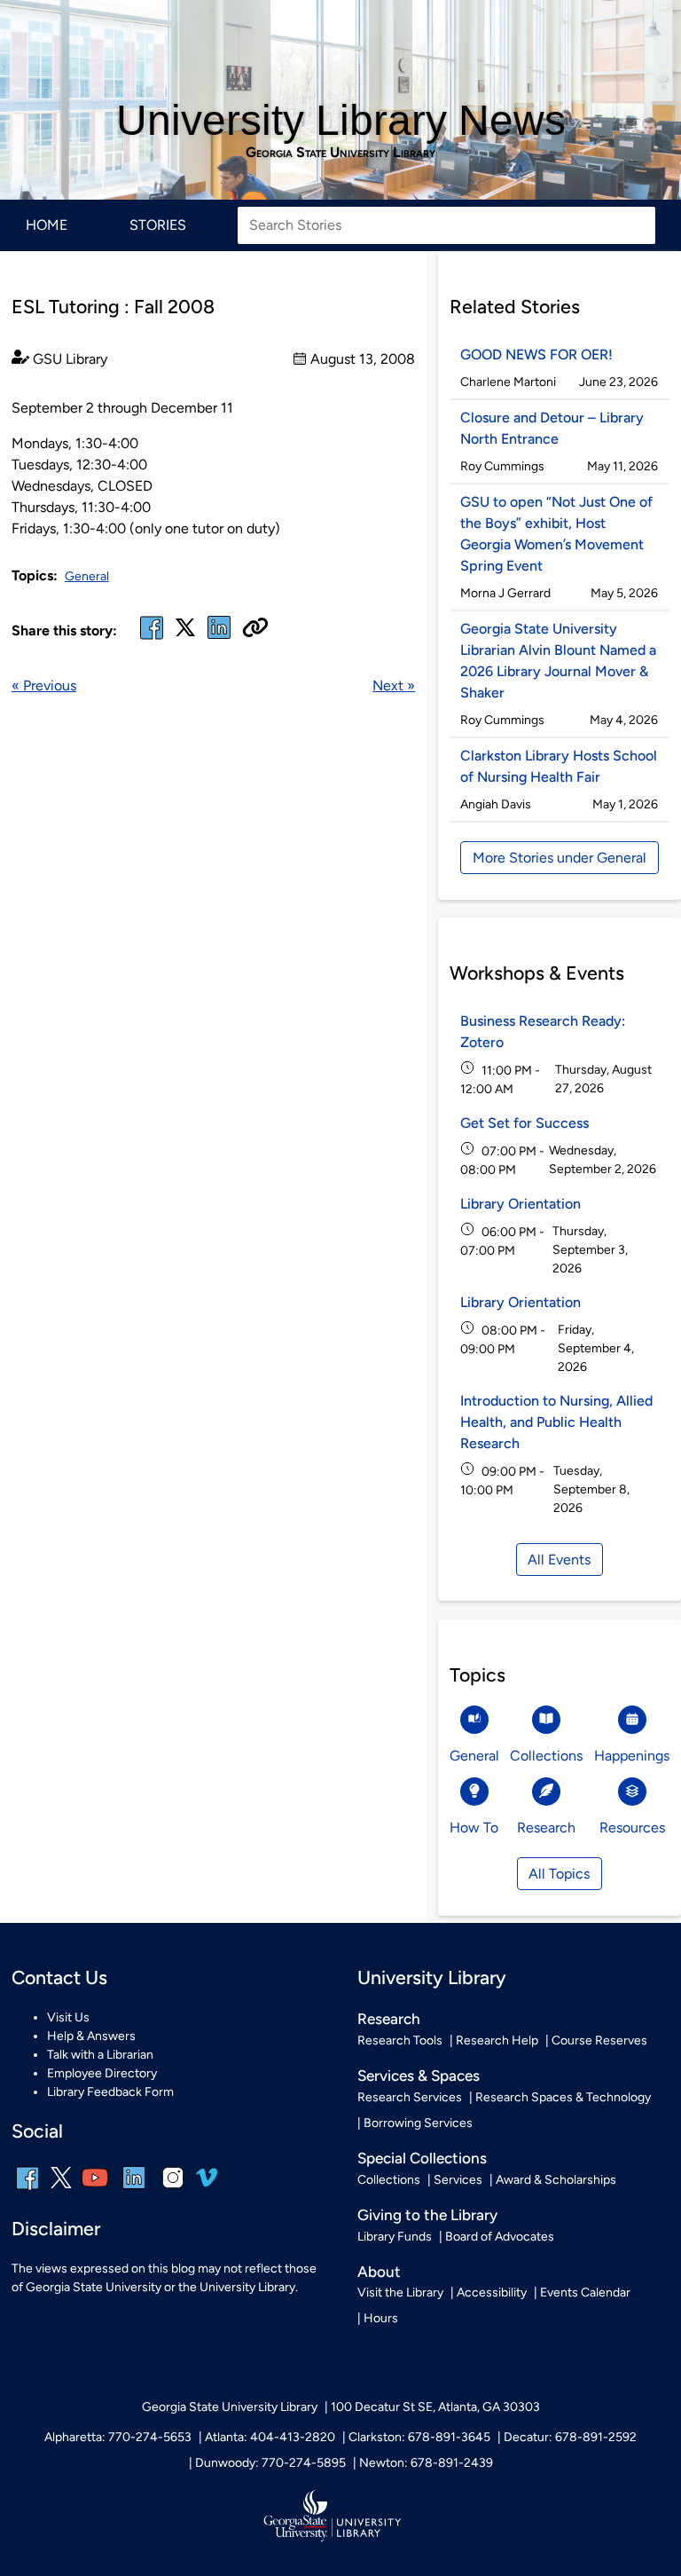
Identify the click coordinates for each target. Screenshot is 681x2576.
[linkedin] (134, 2190)
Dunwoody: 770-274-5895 (270, 2463)
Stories (158, 225)
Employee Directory (102, 2073)
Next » (394, 685)
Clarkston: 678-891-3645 (419, 2437)
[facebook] (152, 638)
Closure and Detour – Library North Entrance (552, 428)
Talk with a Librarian (100, 2055)
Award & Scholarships (556, 2180)
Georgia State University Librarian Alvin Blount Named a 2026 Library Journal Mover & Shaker (558, 661)
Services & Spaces (419, 2076)
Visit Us (68, 2017)
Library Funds (395, 2237)
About (379, 2272)
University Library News (341, 120)
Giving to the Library (427, 2215)
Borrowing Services (418, 2123)
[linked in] (219, 638)
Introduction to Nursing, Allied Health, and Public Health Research (556, 1422)
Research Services (410, 2097)
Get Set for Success (524, 1123)
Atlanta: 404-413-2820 (270, 2437)
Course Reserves (599, 2040)
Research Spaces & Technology (563, 2097)
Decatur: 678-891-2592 (570, 2437)
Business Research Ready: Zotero (543, 1032)
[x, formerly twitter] (185, 633)
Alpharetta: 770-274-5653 (118, 2437)
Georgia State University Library (340, 153)
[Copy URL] (255, 629)
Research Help (497, 2040)
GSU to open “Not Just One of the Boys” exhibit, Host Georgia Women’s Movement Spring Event (556, 534)
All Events (559, 1560)
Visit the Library (400, 2292)
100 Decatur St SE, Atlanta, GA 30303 (435, 2407)
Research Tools (400, 2040)
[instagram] (173, 2190)
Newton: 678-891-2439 (426, 2463)
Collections (389, 2180)
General (87, 576)
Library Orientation (521, 1204)
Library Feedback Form (110, 2092)
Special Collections (422, 2158)
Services (458, 2180)
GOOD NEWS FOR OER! (536, 354)
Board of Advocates (500, 2237)
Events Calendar (585, 2292)
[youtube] (95, 2190)
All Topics (559, 1874)
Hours (381, 2318)
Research (389, 2019)
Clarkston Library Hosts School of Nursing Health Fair (559, 766)
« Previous (44, 685)
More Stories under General (560, 858)
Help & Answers (91, 2036)
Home (47, 225)
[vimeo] (207, 2184)
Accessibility (492, 2292)
